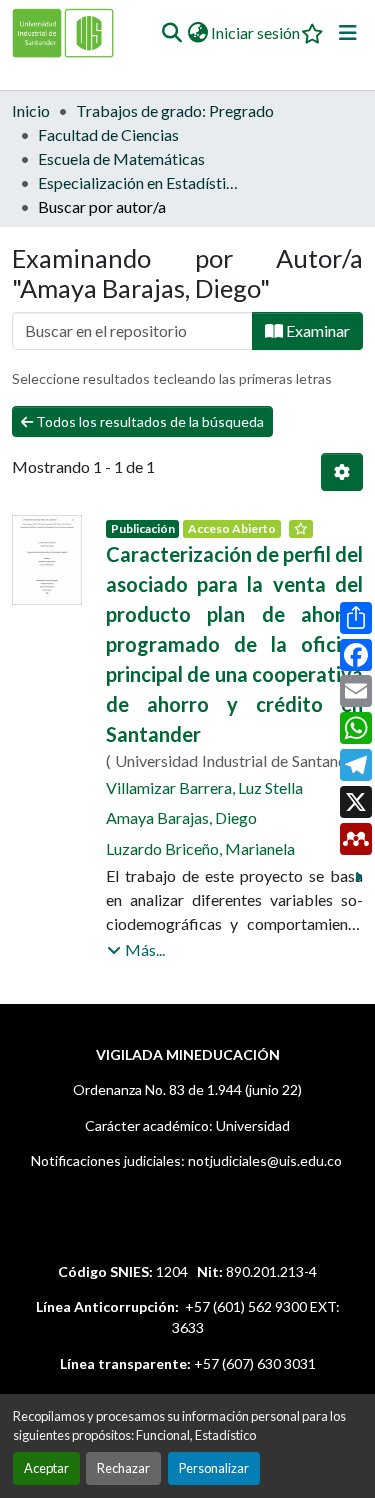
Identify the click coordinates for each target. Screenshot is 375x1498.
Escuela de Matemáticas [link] (121, 158)
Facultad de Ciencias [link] (108, 134)
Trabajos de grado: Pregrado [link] (175, 110)
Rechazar (123, 1468)
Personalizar (214, 1468)
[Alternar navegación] (348, 33)
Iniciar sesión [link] (255, 32)
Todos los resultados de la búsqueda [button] (148, 421)
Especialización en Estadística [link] (138, 182)
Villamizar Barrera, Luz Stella (204, 787)
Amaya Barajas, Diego (181, 817)
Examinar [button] (316, 330)
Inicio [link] (31, 110)
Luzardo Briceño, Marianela (200, 848)
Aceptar (46, 1468)
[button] (171, 33)
